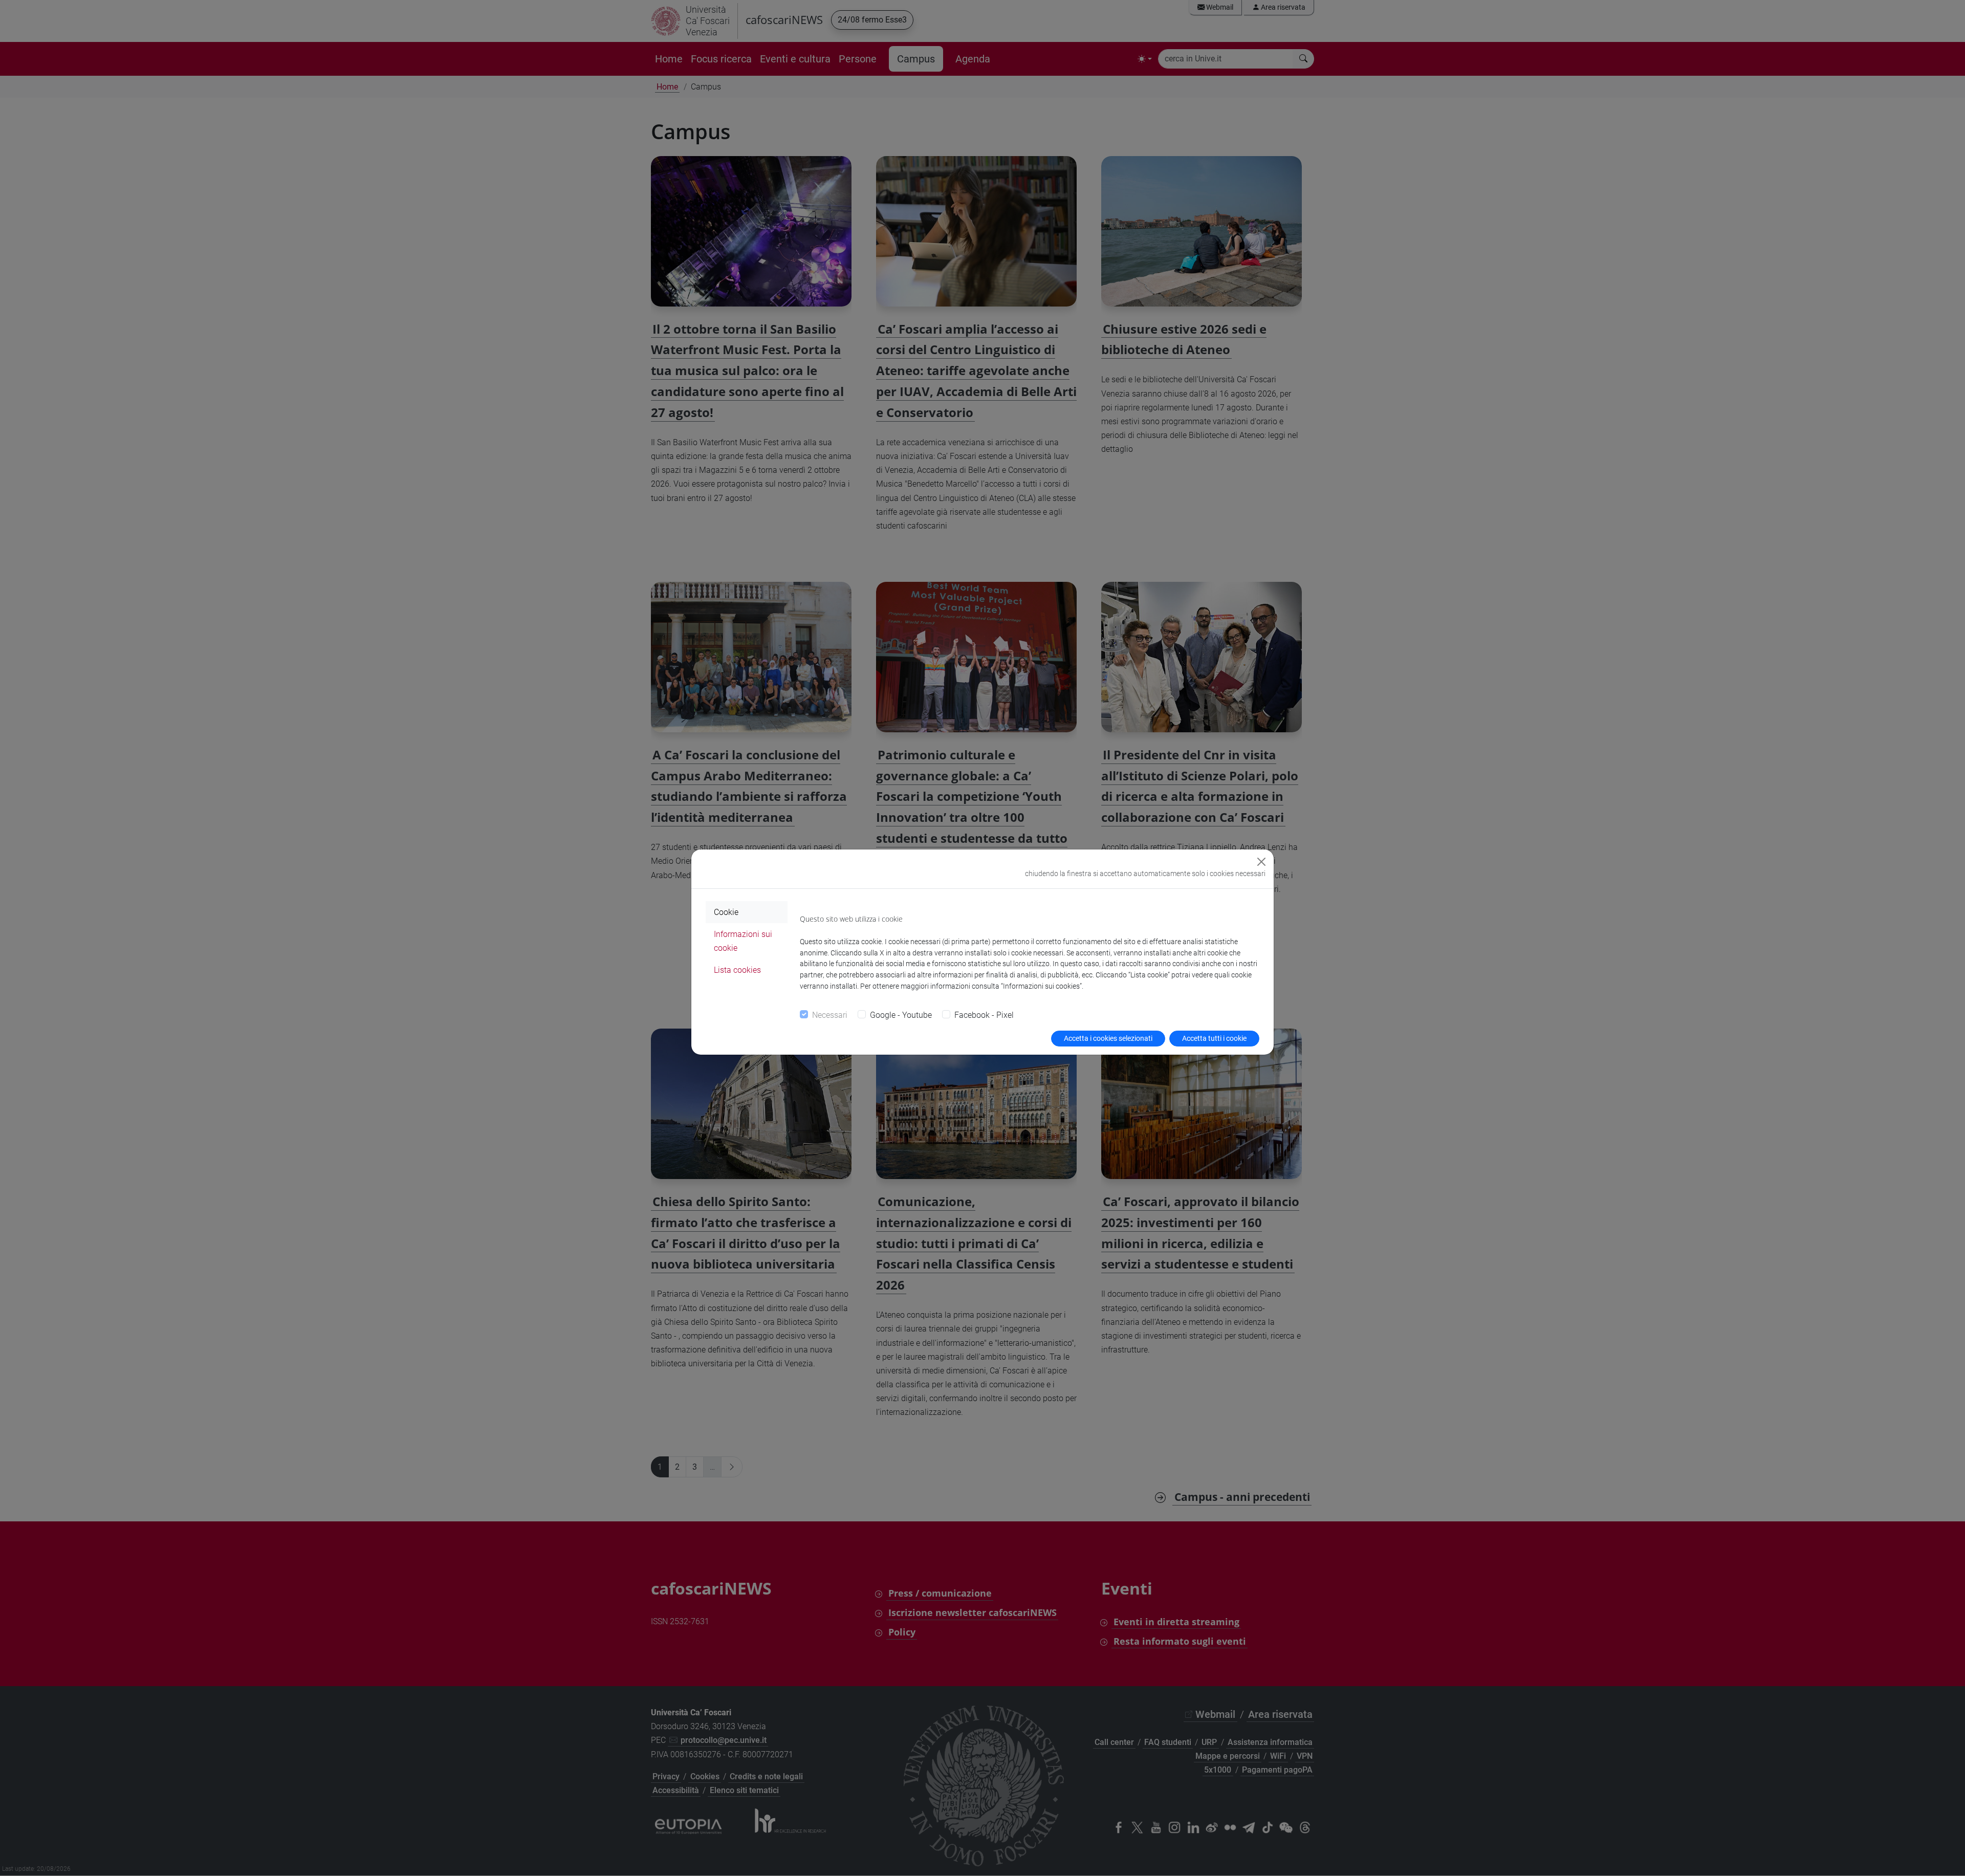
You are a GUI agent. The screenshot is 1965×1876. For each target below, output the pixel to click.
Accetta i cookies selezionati (1108, 1038)
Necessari (830, 1015)
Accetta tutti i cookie (1214, 1038)
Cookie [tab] (726, 912)
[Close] (1261, 862)
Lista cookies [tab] (737, 970)
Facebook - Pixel (984, 1015)
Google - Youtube (901, 1015)
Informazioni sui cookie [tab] (743, 941)
